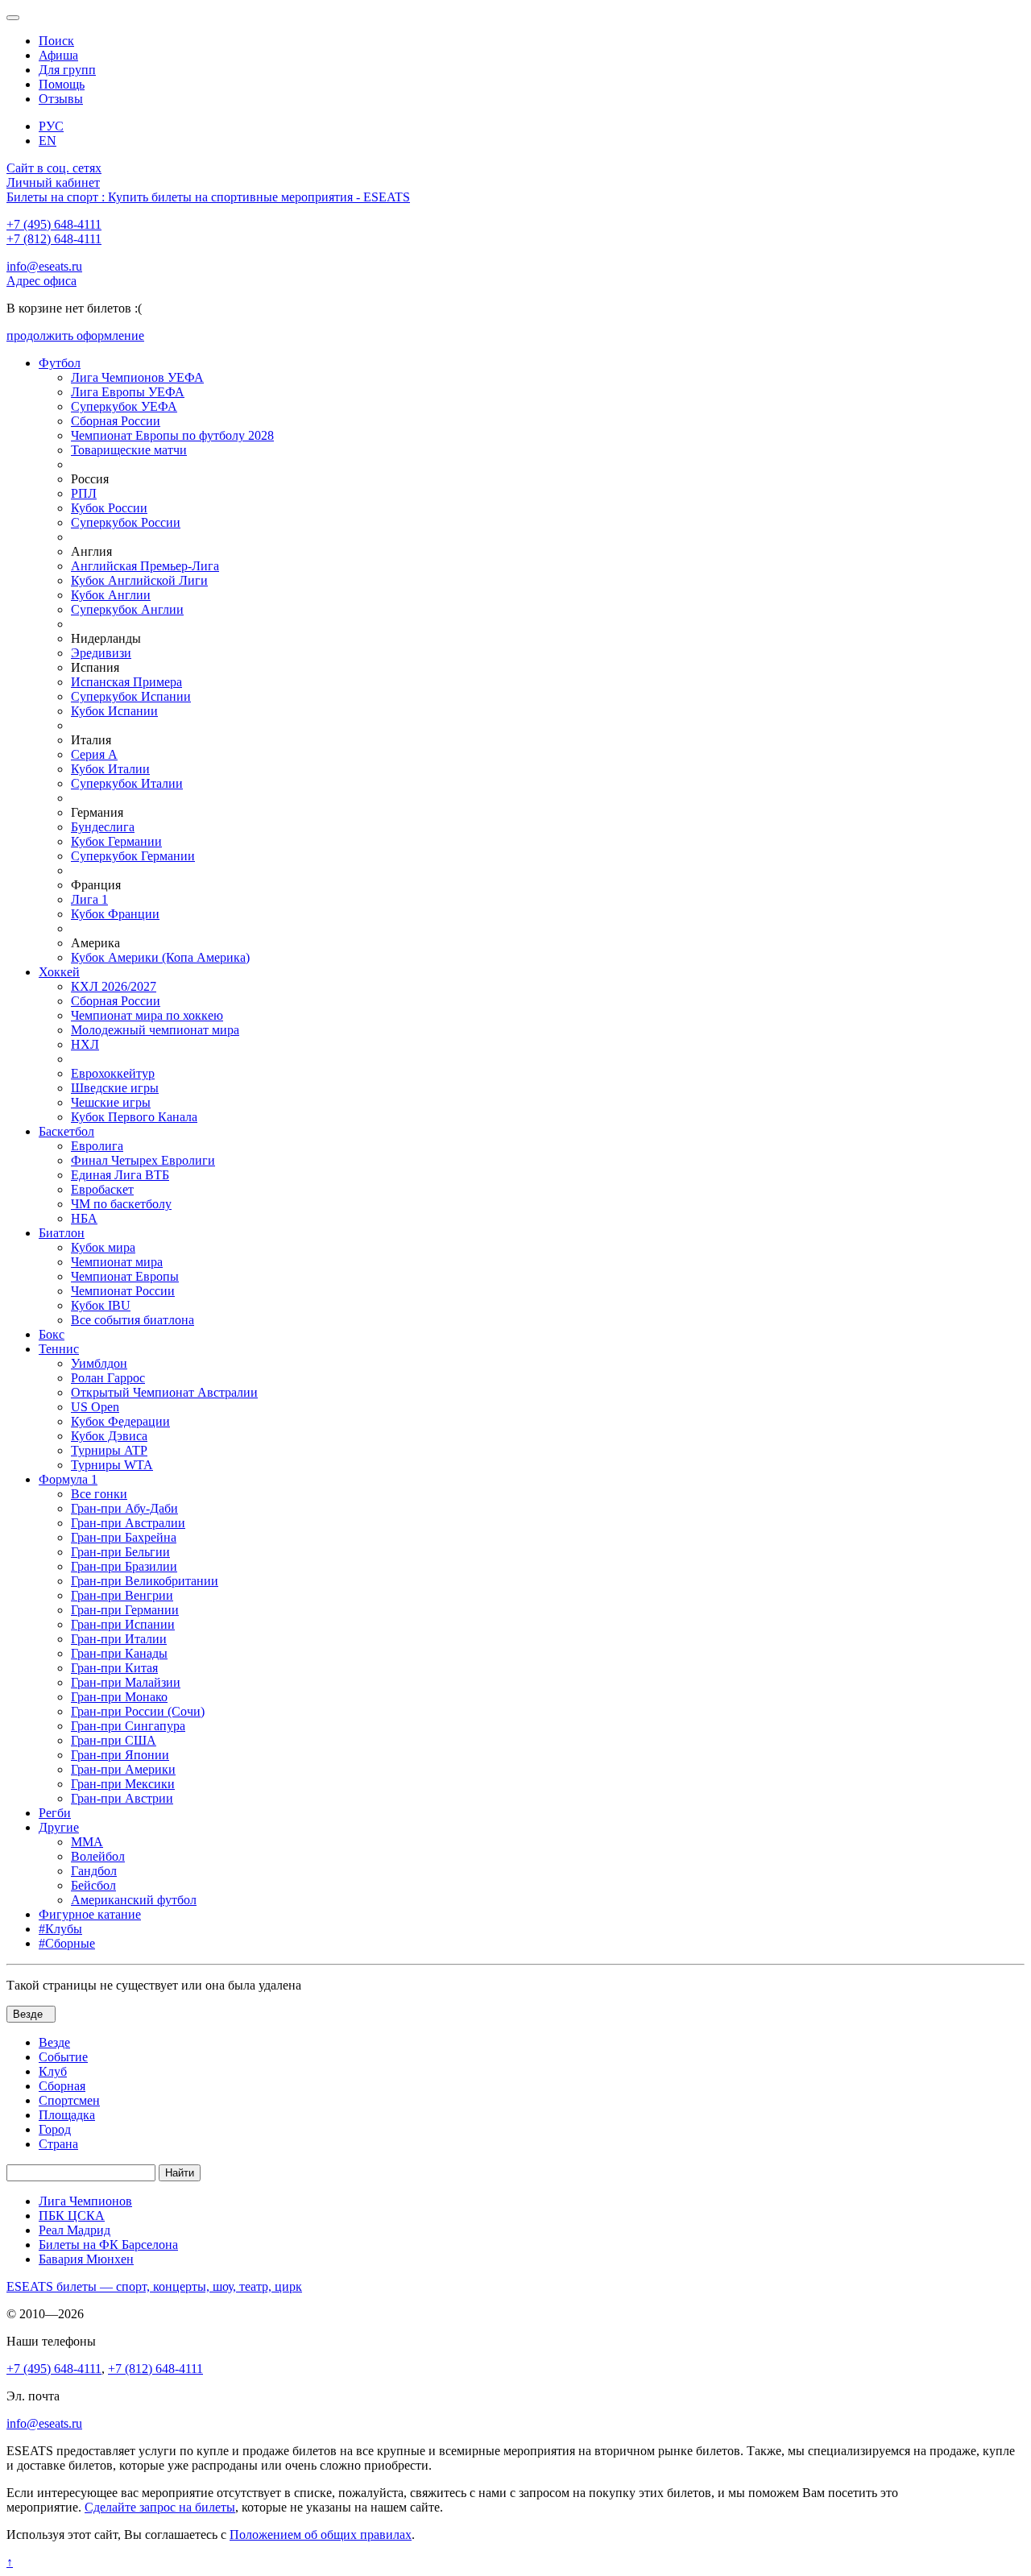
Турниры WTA (112, 1465)
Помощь (62, 84)
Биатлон (62, 1233)
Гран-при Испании (123, 1624)
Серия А (94, 754)
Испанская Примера (126, 682)
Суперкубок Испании (131, 696)
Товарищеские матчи (129, 450)
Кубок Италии (110, 769)
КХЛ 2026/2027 (114, 986)
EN (48, 141)
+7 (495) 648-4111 (54, 224)
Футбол (60, 363)
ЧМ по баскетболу (121, 1204)
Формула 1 (68, 1479)
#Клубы (60, 1929)
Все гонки (99, 1494)
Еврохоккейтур (113, 1073)
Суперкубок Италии (127, 783)
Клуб (53, 2071)
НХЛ (85, 1044)
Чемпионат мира (117, 1262)
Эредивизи (101, 653)
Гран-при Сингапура (128, 1726)
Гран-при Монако (119, 1697)
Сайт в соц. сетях (54, 168)
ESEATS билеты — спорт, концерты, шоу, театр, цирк (154, 2286)
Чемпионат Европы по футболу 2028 (172, 435)
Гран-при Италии (119, 1639)
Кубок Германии (116, 841)
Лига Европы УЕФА (128, 392)
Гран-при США (114, 1740)
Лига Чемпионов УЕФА (137, 377)
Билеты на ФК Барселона (108, 2245)
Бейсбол (93, 1885)
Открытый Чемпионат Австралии (164, 1392)
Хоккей (59, 972)
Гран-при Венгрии (122, 1595)
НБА (84, 1218)
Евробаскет (102, 1189)
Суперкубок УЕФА (124, 406)
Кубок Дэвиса (109, 1436)
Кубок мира (103, 1247)
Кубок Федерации (120, 1421)
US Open (95, 1407)
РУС (51, 126)
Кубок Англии (111, 595)
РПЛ (84, 493)
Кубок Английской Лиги (139, 580)
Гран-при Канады (119, 1653)
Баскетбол (66, 1131)
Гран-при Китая (114, 1668)
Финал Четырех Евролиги (143, 1160)
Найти (180, 2173)
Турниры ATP (109, 1450)
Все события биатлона (132, 1320)
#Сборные (67, 1943)
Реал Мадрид (75, 2230)
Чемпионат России (123, 1291)
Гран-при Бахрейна (124, 1537)
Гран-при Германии (125, 1610)
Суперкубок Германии (133, 856)
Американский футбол (134, 1900)
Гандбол (94, 1871)
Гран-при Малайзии (126, 1682)
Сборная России (116, 421)
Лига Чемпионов (85, 2201)
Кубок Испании (114, 711)
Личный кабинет (53, 182)
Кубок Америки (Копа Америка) (160, 957)
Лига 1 (89, 899)
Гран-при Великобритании (145, 1581)
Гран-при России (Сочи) (138, 1711)
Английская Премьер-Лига (145, 566)
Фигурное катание (90, 1914)
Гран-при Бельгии (120, 1552)
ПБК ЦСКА (72, 2216)
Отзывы (61, 99)
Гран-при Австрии (122, 1798)
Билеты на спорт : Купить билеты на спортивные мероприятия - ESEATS (208, 197)
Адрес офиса (41, 281)
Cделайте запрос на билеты (160, 2507)
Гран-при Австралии (128, 1523)
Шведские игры (115, 1088)
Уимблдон (99, 1363)
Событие (63, 2057)
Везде (54, 2042)
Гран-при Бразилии (124, 1566)
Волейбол (98, 1856)
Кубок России (109, 508)
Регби (55, 1813)
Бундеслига (103, 827)
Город (55, 2129)
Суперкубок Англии (127, 609)
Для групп (67, 70)
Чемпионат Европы (125, 1276)
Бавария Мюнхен (86, 2259)
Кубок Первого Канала (134, 1117)
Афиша (58, 55)
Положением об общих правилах (321, 2535)
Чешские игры (111, 1102)
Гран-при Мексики (123, 1784)
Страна (58, 2144)
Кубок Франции (115, 914)
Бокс (52, 1334)
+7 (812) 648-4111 (54, 239)
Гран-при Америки (123, 1769)
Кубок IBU (101, 1305)
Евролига (97, 1146)
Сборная (62, 2086)
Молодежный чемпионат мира (155, 1030)
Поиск (56, 41)
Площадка (67, 2115)
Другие (59, 1827)
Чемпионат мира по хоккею (147, 1015)
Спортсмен (69, 2100)
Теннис (59, 1349)
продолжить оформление (75, 335)
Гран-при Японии (120, 1755)
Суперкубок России (126, 522)
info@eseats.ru (44, 266)
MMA (87, 1842)
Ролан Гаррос (108, 1378)
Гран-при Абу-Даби (124, 1508)
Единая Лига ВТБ (120, 1175)
